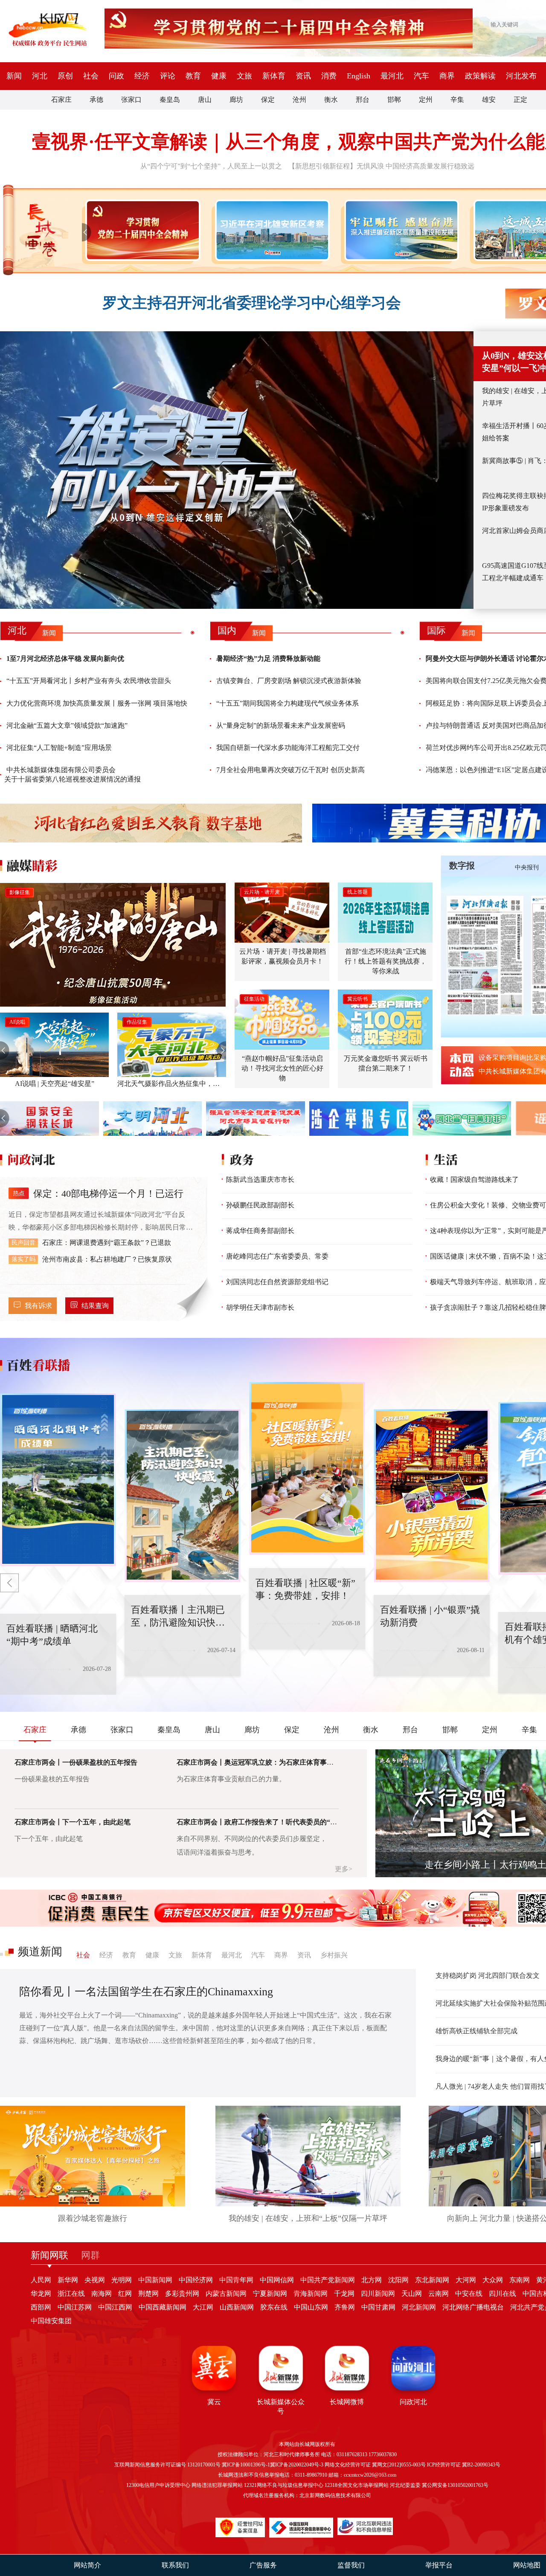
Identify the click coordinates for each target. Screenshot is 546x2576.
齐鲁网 (345, 2307)
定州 (426, 100)
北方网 (372, 2280)
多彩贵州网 (182, 2294)
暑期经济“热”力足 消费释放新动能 (268, 658)
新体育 (274, 76)
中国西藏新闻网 (163, 2307)
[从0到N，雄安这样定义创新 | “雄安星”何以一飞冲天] (237, 470)
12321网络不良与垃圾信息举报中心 (284, 2485)
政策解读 (480, 76)
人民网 (41, 2280)
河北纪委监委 (405, 2485)
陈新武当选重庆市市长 (260, 1179)
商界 (447, 76)
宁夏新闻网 (270, 2294)
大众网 (493, 2280)
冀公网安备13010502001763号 (455, 2485)
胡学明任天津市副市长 (260, 1307)
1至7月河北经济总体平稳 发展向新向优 (65, 658)
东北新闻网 (432, 2280)
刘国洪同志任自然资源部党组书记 (277, 1282)
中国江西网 (115, 2307)
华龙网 (41, 2294)
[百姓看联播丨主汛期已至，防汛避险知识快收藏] (58, 1480)
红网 (125, 2294)
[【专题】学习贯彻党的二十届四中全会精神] (141, 230)
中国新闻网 (155, 2280)
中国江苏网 (75, 2307)
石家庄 (61, 100)
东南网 (520, 2280)
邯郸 (394, 100)
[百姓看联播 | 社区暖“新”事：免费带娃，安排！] (183, 1496)
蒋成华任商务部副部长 (260, 1231)
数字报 (462, 865)
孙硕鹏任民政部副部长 (260, 1205)
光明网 (122, 2280)
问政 (116, 76)
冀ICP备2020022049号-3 (297, 2465)
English (359, 76)
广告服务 (263, 2565)
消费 (329, 76)
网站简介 (87, 2565)
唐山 (205, 100)
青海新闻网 (311, 2294)
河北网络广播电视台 (473, 2307)
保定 (268, 100)
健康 (219, 76)
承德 (96, 100)
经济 (142, 76)
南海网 (102, 2294)
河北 (40, 76)
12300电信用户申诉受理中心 (158, 2485)
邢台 (363, 100)
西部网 (41, 2307)
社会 (91, 76)
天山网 (412, 2294)
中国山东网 (311, 2307)
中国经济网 (196, 2280)
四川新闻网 (378, 2294)
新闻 (14, 76)
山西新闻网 (237, 2307)
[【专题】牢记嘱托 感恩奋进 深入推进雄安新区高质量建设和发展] (400, 230)
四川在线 (502, 2294)
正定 (520, 100)
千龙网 (344, 2294)
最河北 (392, 76)
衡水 (331, 100)
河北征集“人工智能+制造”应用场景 (59, 748)
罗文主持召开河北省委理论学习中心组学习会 (252, 303)
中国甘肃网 (378, 2307)
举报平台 (439, 2565)
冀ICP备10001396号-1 (246, 2465)
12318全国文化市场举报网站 (357, 2485)
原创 (65, 76)
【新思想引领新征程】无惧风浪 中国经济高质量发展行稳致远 (381, 166)
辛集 (457, 100)
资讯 (303, 76)
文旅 (244, 76)
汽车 (421, 76)
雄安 (489, 100)
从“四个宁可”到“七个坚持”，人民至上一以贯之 (211, 166)
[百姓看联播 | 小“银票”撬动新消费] (307, 1468)
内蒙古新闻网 (226, 2294)
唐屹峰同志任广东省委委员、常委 (277, 1256)
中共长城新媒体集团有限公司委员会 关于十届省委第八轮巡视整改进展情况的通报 (73, 774)
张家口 (131, 100)
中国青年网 (236, 2280)
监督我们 (351, 2565)
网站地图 (527, 2565)
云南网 (439, 2294)
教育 (193, 76)
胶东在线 (274, 2307)
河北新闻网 (419, 2307)
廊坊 (236, 100)
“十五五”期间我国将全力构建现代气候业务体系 (288, 703)
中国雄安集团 (51, 2321)
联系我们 (175, 2565)
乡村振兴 (334, 1955)
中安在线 (469, 2294)
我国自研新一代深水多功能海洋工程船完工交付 (288, 748)
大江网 (203, 2307)
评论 (168, 76)
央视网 (95, 2280)
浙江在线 (71, 2294)
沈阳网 (398, 2280)
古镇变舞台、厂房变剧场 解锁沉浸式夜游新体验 (289, 681)
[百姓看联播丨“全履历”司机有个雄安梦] (432, 1496)
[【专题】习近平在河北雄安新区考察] (271, 230)
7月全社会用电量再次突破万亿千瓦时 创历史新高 (290, 770)
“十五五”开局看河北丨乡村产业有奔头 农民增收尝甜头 (89, 681)
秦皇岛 (170, 100)
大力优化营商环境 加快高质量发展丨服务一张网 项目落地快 (97, 703)
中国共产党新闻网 (328, 2280)
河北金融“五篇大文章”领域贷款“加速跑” (67, 725)
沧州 (299, 100)
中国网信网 (277, 2280)
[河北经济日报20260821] (485, 955)
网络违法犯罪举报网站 (217, 2485)
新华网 (68, 2280)
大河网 (466, 2280)
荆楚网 (148, 2294)
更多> (344, 1869)
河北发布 (521, 76)
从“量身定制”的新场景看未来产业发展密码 (281, 725)
